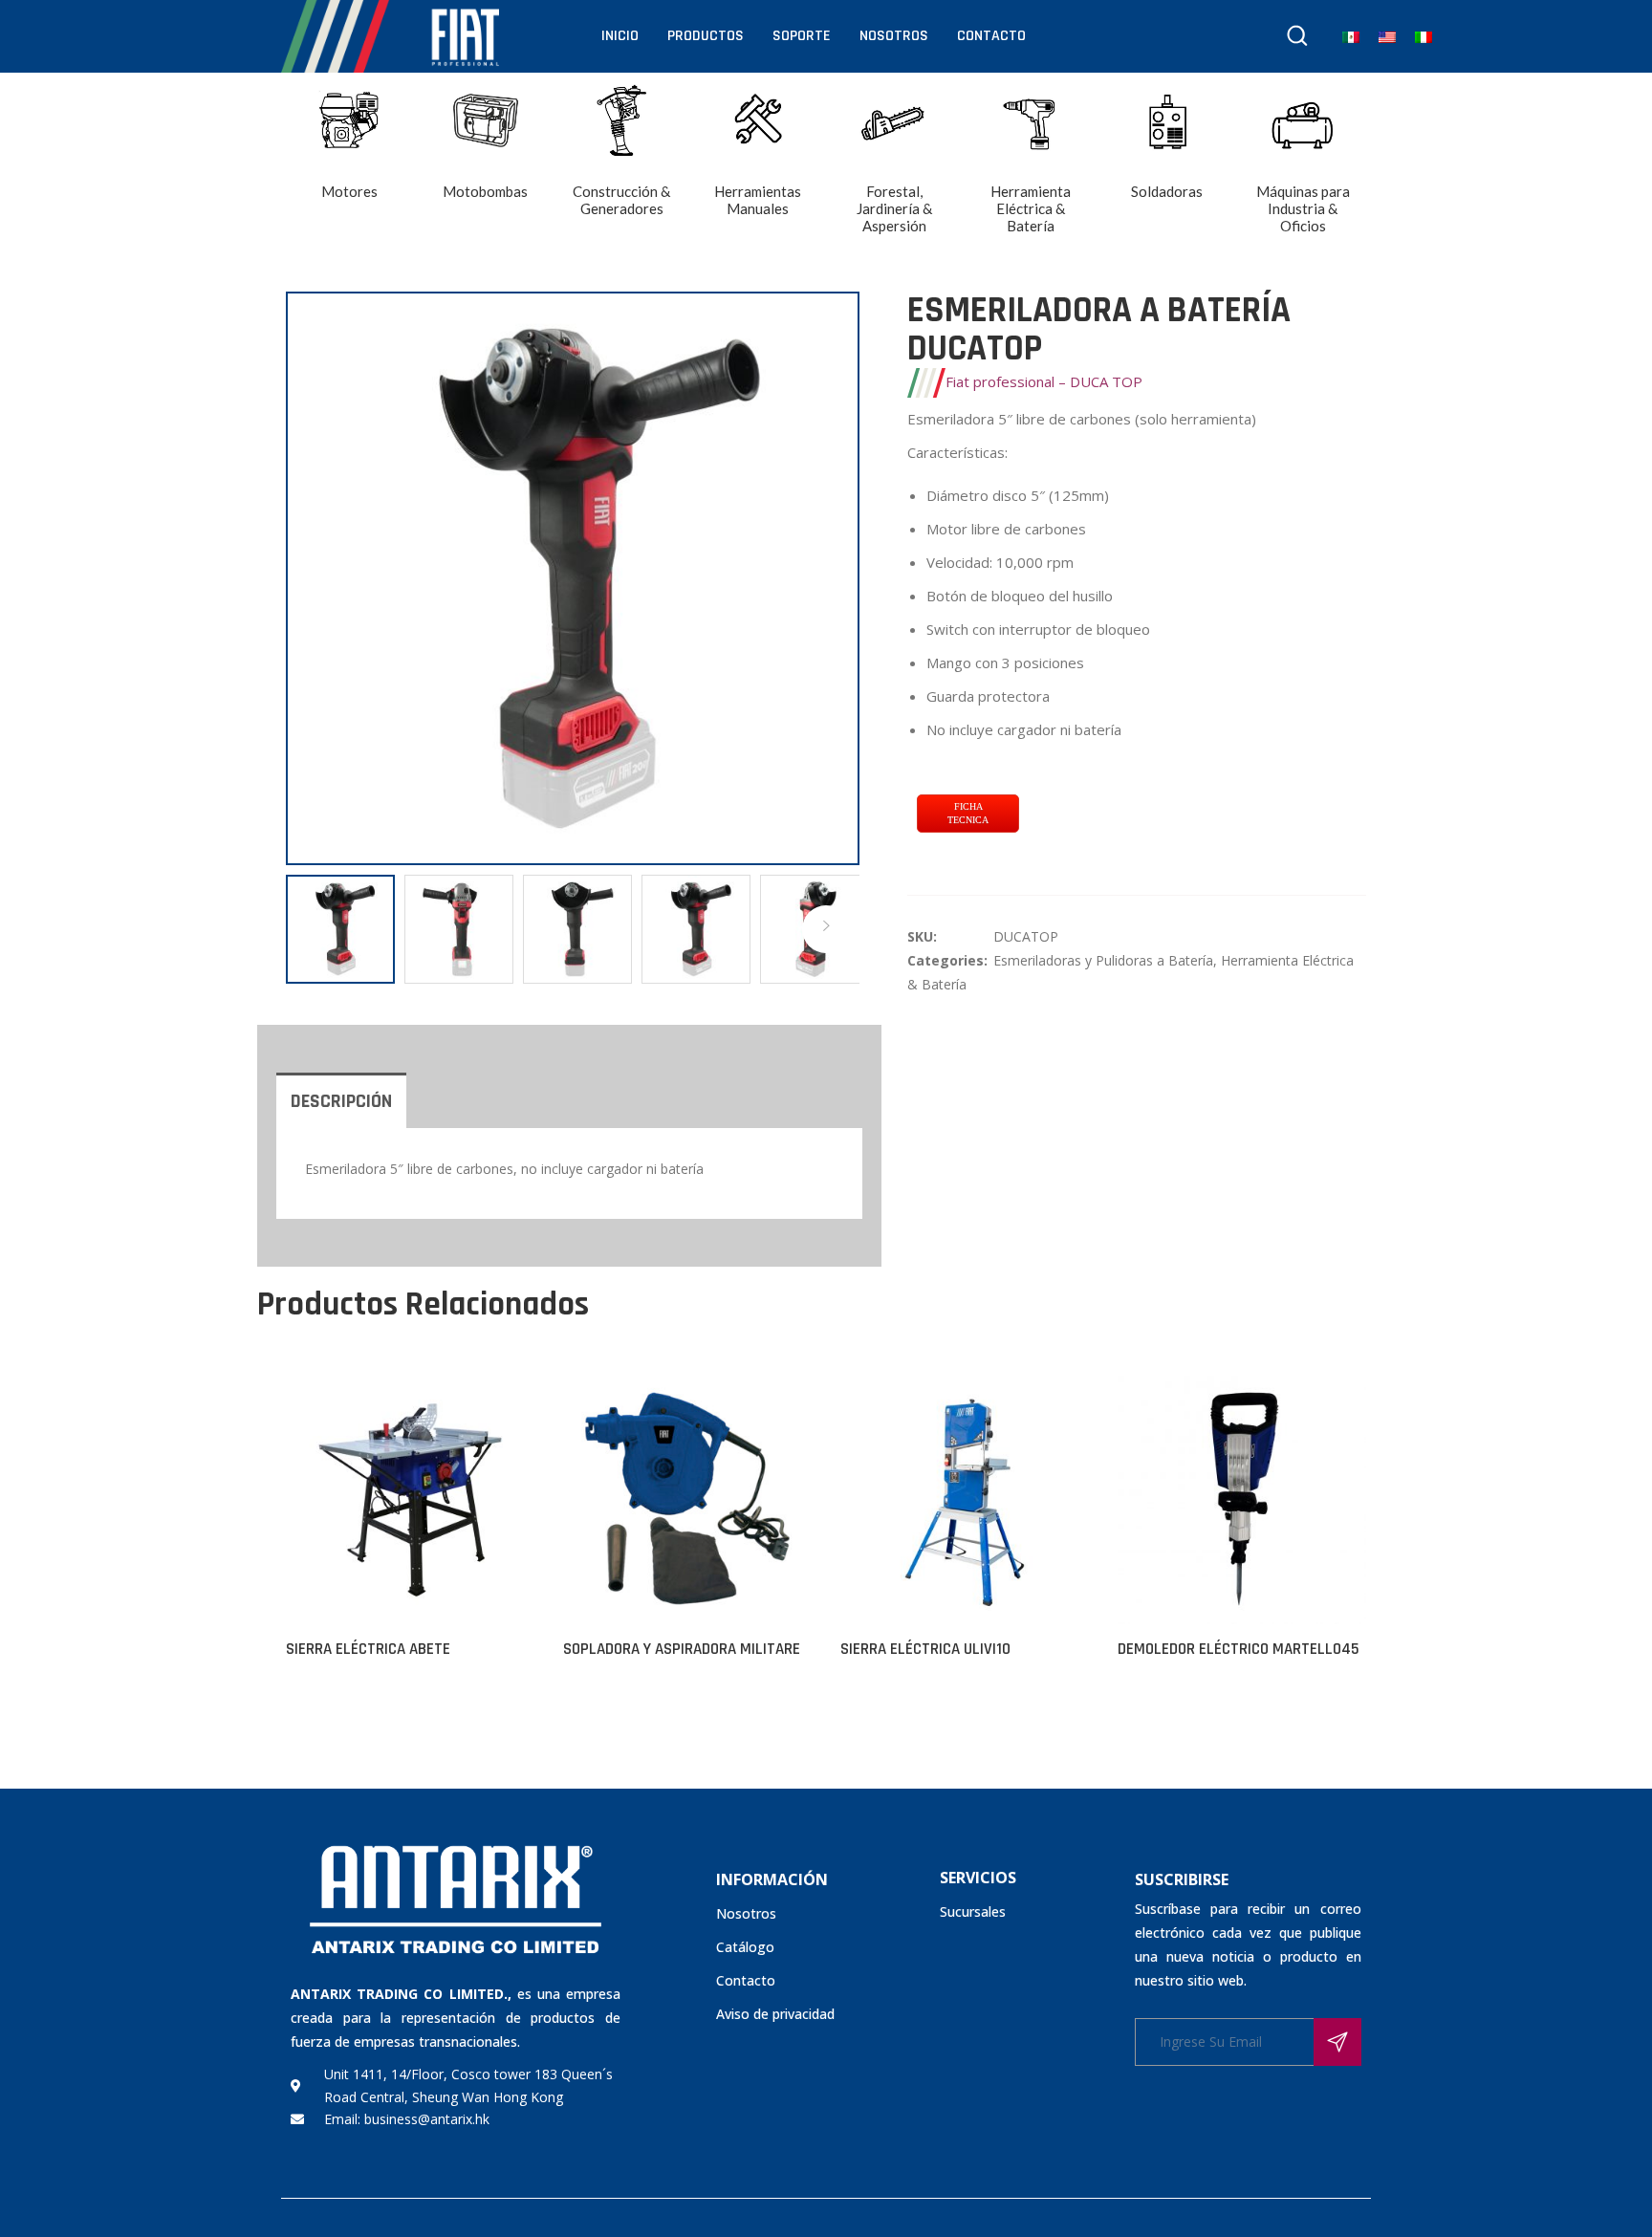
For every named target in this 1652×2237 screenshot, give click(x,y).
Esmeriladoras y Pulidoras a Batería (1103, 960)
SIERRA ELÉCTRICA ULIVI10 (925, 1649)
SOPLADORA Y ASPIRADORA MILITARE (682, 1649)
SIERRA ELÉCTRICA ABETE (368, 1649)
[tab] (341, 1100)
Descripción (341, 1101)
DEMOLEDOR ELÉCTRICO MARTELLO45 (1239, 1649)
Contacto (991, 36)
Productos (706, 36)
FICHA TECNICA (968, 813)
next (836, 578)
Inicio (620, 36)
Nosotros (894, 36)
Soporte (802, 36)
